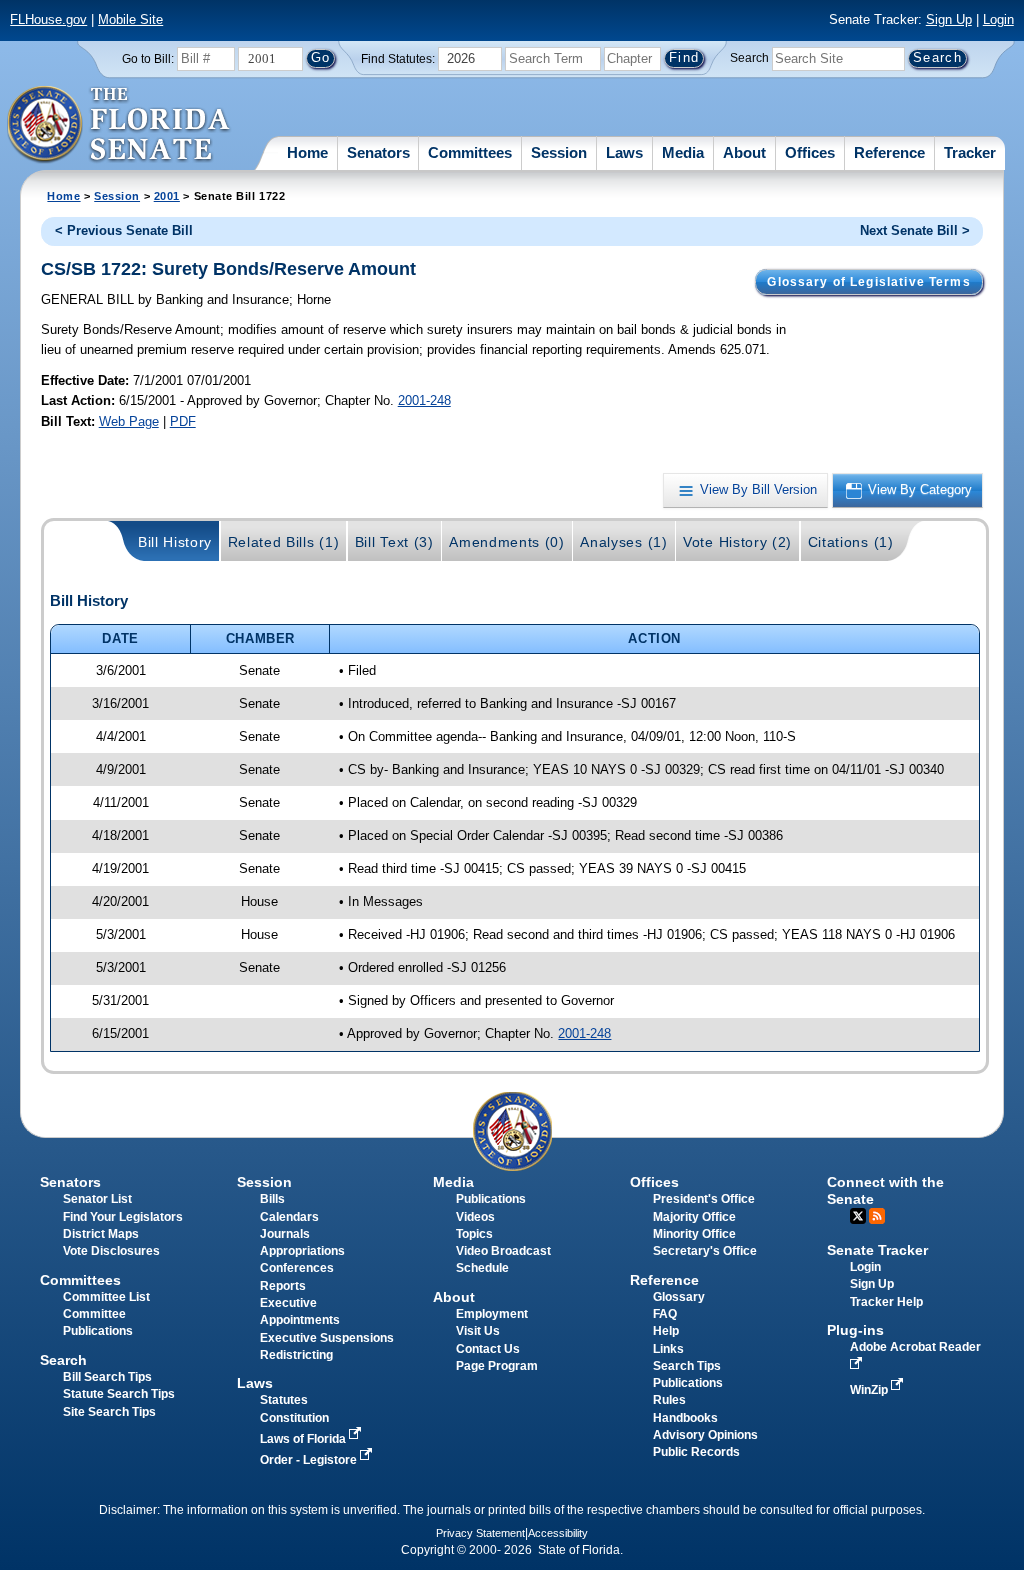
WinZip (870, 1390)
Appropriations (302, 1251)
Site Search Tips (109, 1412)
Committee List (106, 1297)
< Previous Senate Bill (124, 230)
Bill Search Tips (107, 1377)
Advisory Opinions (705, 1435)
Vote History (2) (737, 542)
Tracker (970, 152)
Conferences (297, 1268)
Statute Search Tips (119, 1394)
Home (307, 152)
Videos (475, 1217)
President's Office (704, 1199)
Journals (285, 1234)
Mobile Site (130, 19)
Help (666, 1331)
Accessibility (558, 1533)
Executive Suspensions (327, 1338)
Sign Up (949, 19)
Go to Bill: (148, 59)
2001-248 (424, 400)
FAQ (665, 1314)
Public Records (696, 1452)
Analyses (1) (623, 542)
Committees (470, 152)
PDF (183, 421)
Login (998, 19)
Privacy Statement (480, 1533)
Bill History (175, 542)
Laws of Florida (304, 1439)
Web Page (129, 421)
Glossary (679, 1297)
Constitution (294, 1418)
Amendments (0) (507, 542)
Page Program (497, 1366)
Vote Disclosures (111, 1251)
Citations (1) (851, 542)
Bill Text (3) (394, 542)
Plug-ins (855, 1330)
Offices (810, 152)
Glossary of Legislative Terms (868, 282)
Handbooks (685, 1418)
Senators (378, 152)
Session (559, 152)
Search (749, 58)
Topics (474, 1234)
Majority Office (694, 1217)
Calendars (289, 1217)
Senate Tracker (877, 1250)
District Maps (101, 1234)
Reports (283, 1286)
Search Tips (687, 1366)
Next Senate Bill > (915, 230)
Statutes (284, 1400)
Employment (492, 1314)
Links (668, 1349)
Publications (491, 1199)
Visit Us (478, 1331)
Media (683, 152)
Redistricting (296, 1355)
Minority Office (694, 1234)
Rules (669, 1400)
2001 (167, 196)
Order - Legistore (310, 1460)
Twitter (858, 1216)
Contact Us (488, 1349)
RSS (877, 1216)
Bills (272, 1199)
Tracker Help (886, 1302)
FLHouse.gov (48, 19)
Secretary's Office (705, 1251)
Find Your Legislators (123, 1217)
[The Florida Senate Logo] (119, 125)
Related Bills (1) (284, 542)
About (744, 152)
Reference (889, 152)
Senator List (97, 1199)
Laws (624, 152)
